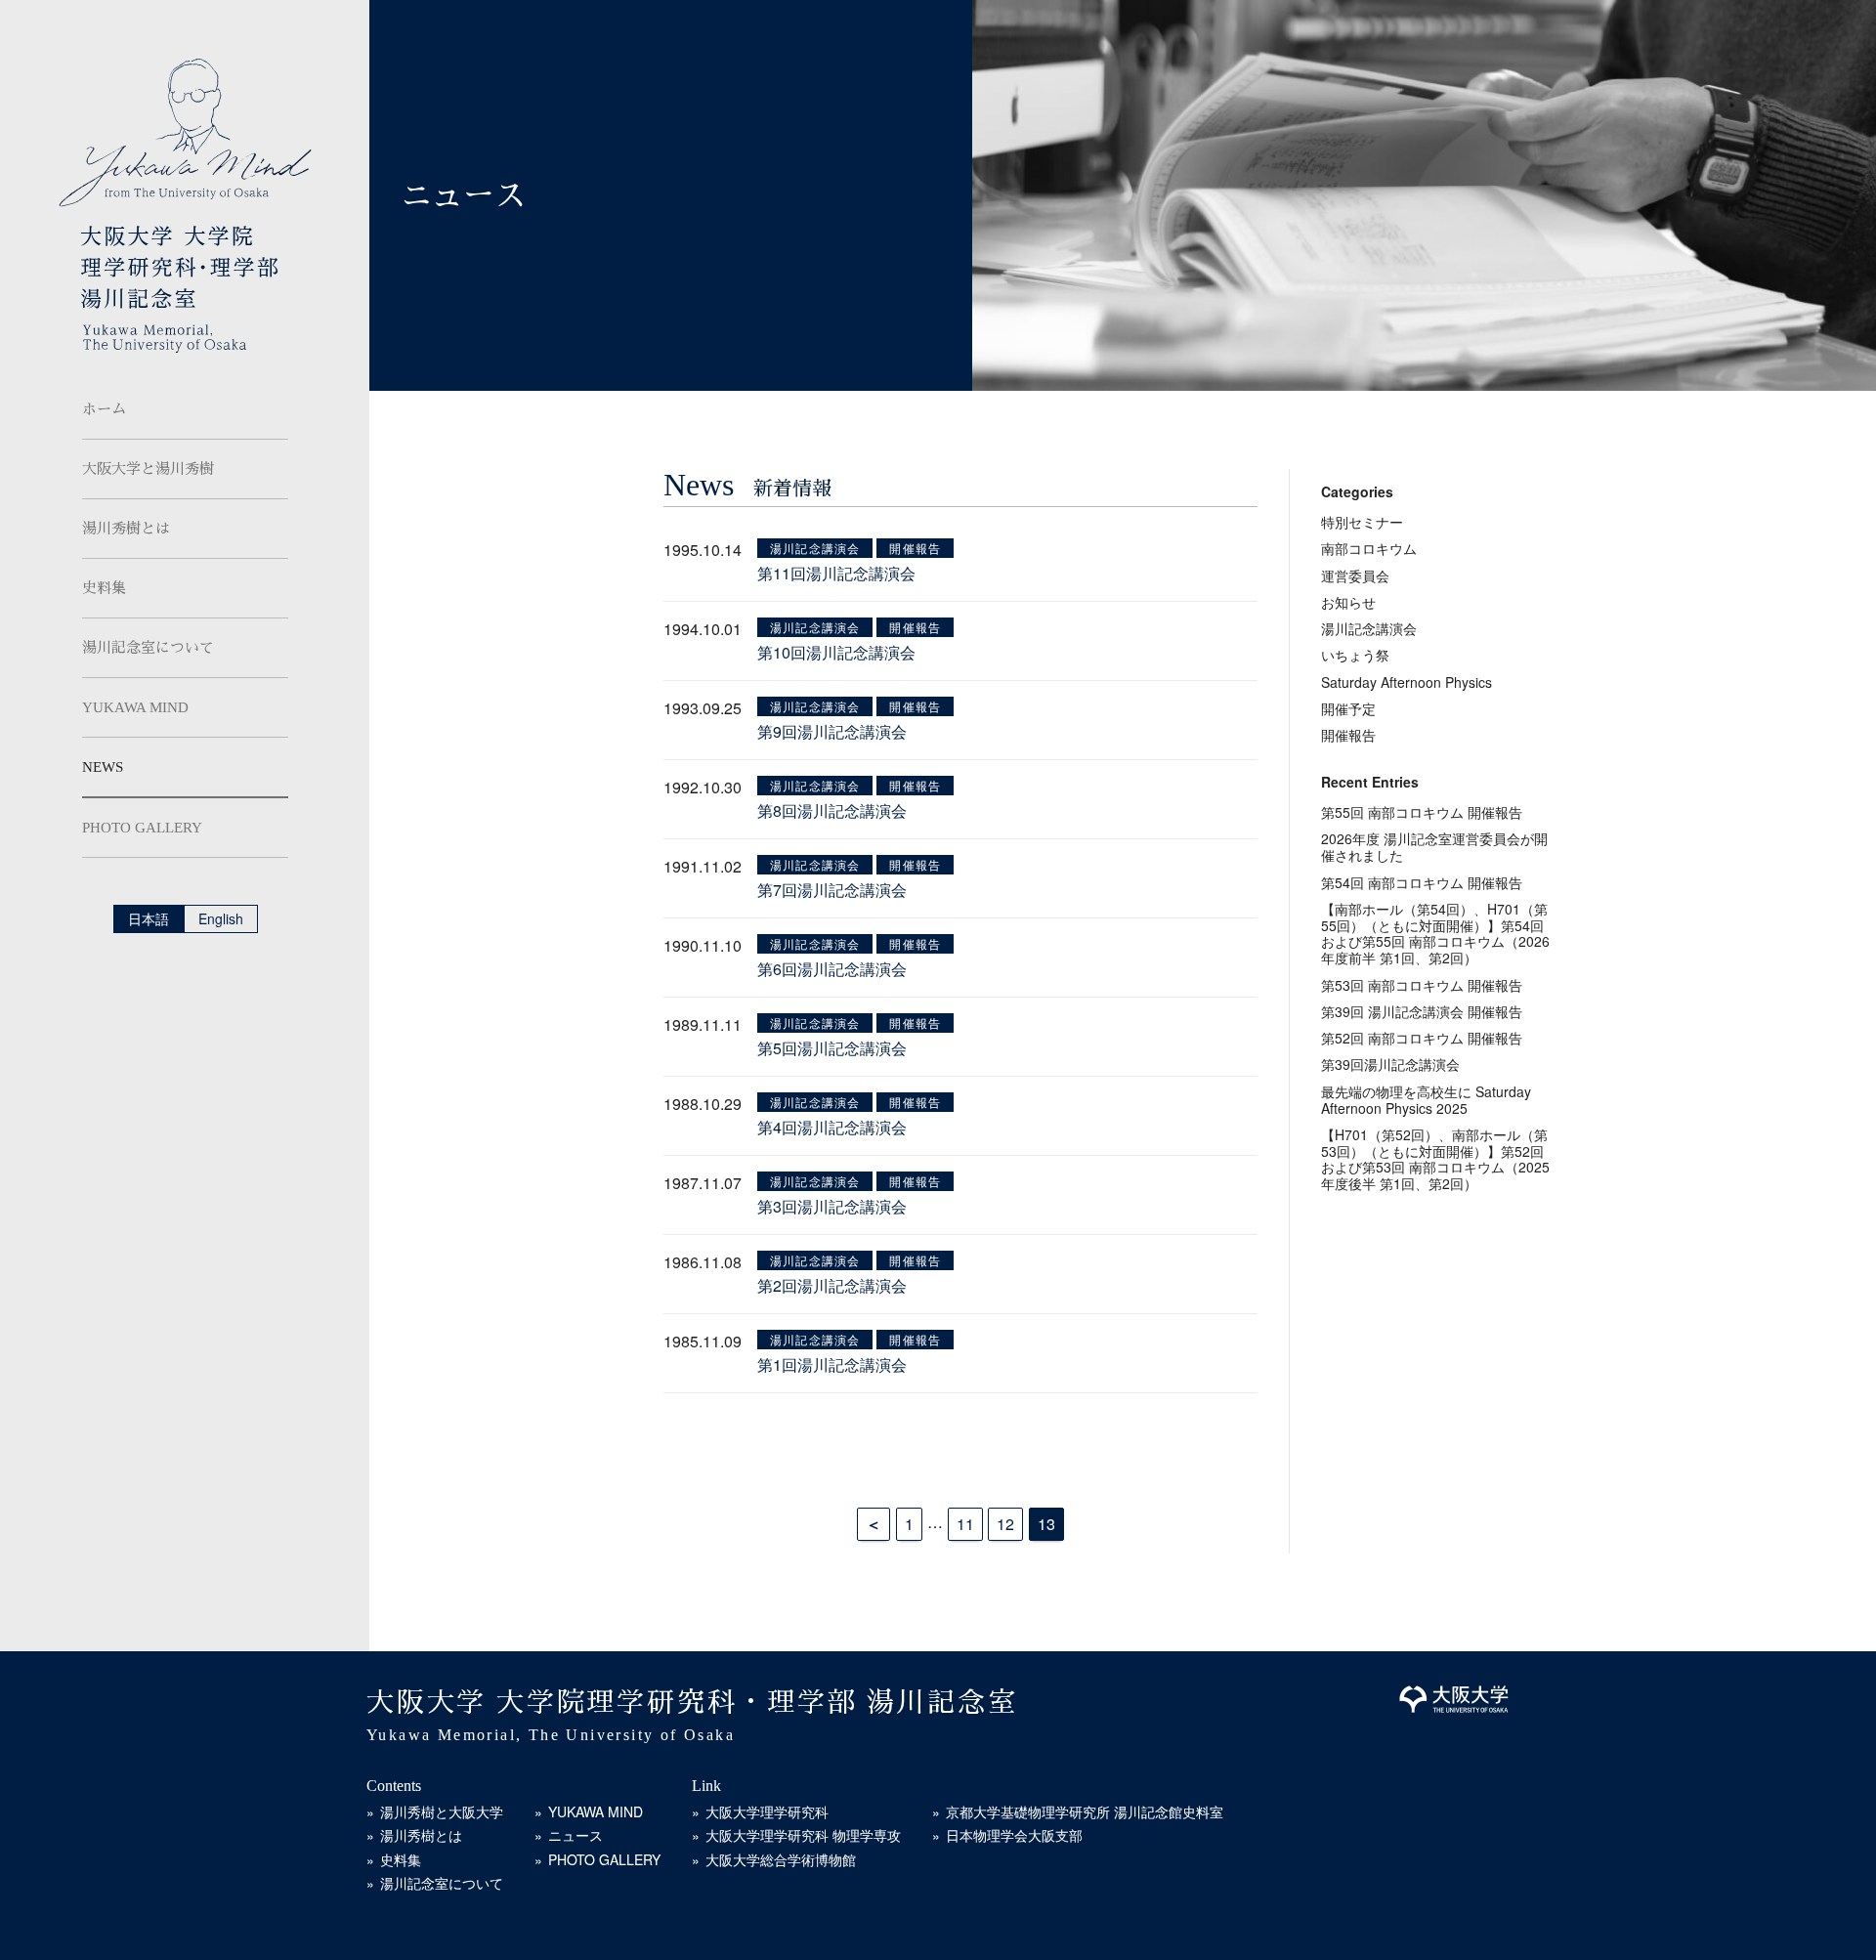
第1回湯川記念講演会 (832, 1364)
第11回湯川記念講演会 (836, 573)
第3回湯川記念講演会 (832, 1206)
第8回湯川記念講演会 (832, 810)
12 (1005, 1524)
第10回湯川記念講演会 (836, 652)
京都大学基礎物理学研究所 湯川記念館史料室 (1085, 1811)
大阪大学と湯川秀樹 (148, 469)
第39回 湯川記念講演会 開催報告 (1422, 1011)
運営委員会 (1355, 575)
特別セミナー (1362, 522)
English (221, 918)
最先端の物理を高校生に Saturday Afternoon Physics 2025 (1426, 1100)
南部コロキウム (1369, 548)
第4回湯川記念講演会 (832, 1127)
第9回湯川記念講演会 (832, 731)
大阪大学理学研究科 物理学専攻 (803, 1835)
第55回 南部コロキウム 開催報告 (1422, 812)
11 (965, 1524)
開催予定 (1348, 708)
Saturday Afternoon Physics (1407, 682)
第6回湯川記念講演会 (832, 969)
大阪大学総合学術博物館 (781, 1859)
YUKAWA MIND (135, 707)
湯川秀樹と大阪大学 (442, 1811)
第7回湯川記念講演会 (832, 890)
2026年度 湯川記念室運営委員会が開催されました (1434, 847)
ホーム (104, 409)
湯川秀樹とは (126, 529)
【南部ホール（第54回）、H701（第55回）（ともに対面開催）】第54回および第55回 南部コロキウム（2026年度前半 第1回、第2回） (1435, 933)
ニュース (576, 1835)
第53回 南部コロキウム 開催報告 (1422, 985)
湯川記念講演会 (815, 548)
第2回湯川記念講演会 (832, 1285)
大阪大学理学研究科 (767, 1811)
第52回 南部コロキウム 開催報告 (1422, 1038)
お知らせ (1348, 602)
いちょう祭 (1355, 655)
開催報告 (915, 548)
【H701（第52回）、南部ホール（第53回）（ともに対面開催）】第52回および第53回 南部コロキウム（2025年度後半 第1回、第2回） (1435, 1159)
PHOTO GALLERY (142, 828)
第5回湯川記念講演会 (832, 1048)
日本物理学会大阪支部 (1014, 1835)
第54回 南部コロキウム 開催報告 (1422, 882)
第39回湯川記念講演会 (1390, 1064)
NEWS (103, 767)
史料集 (104, 588)
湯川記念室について (148, 648)
